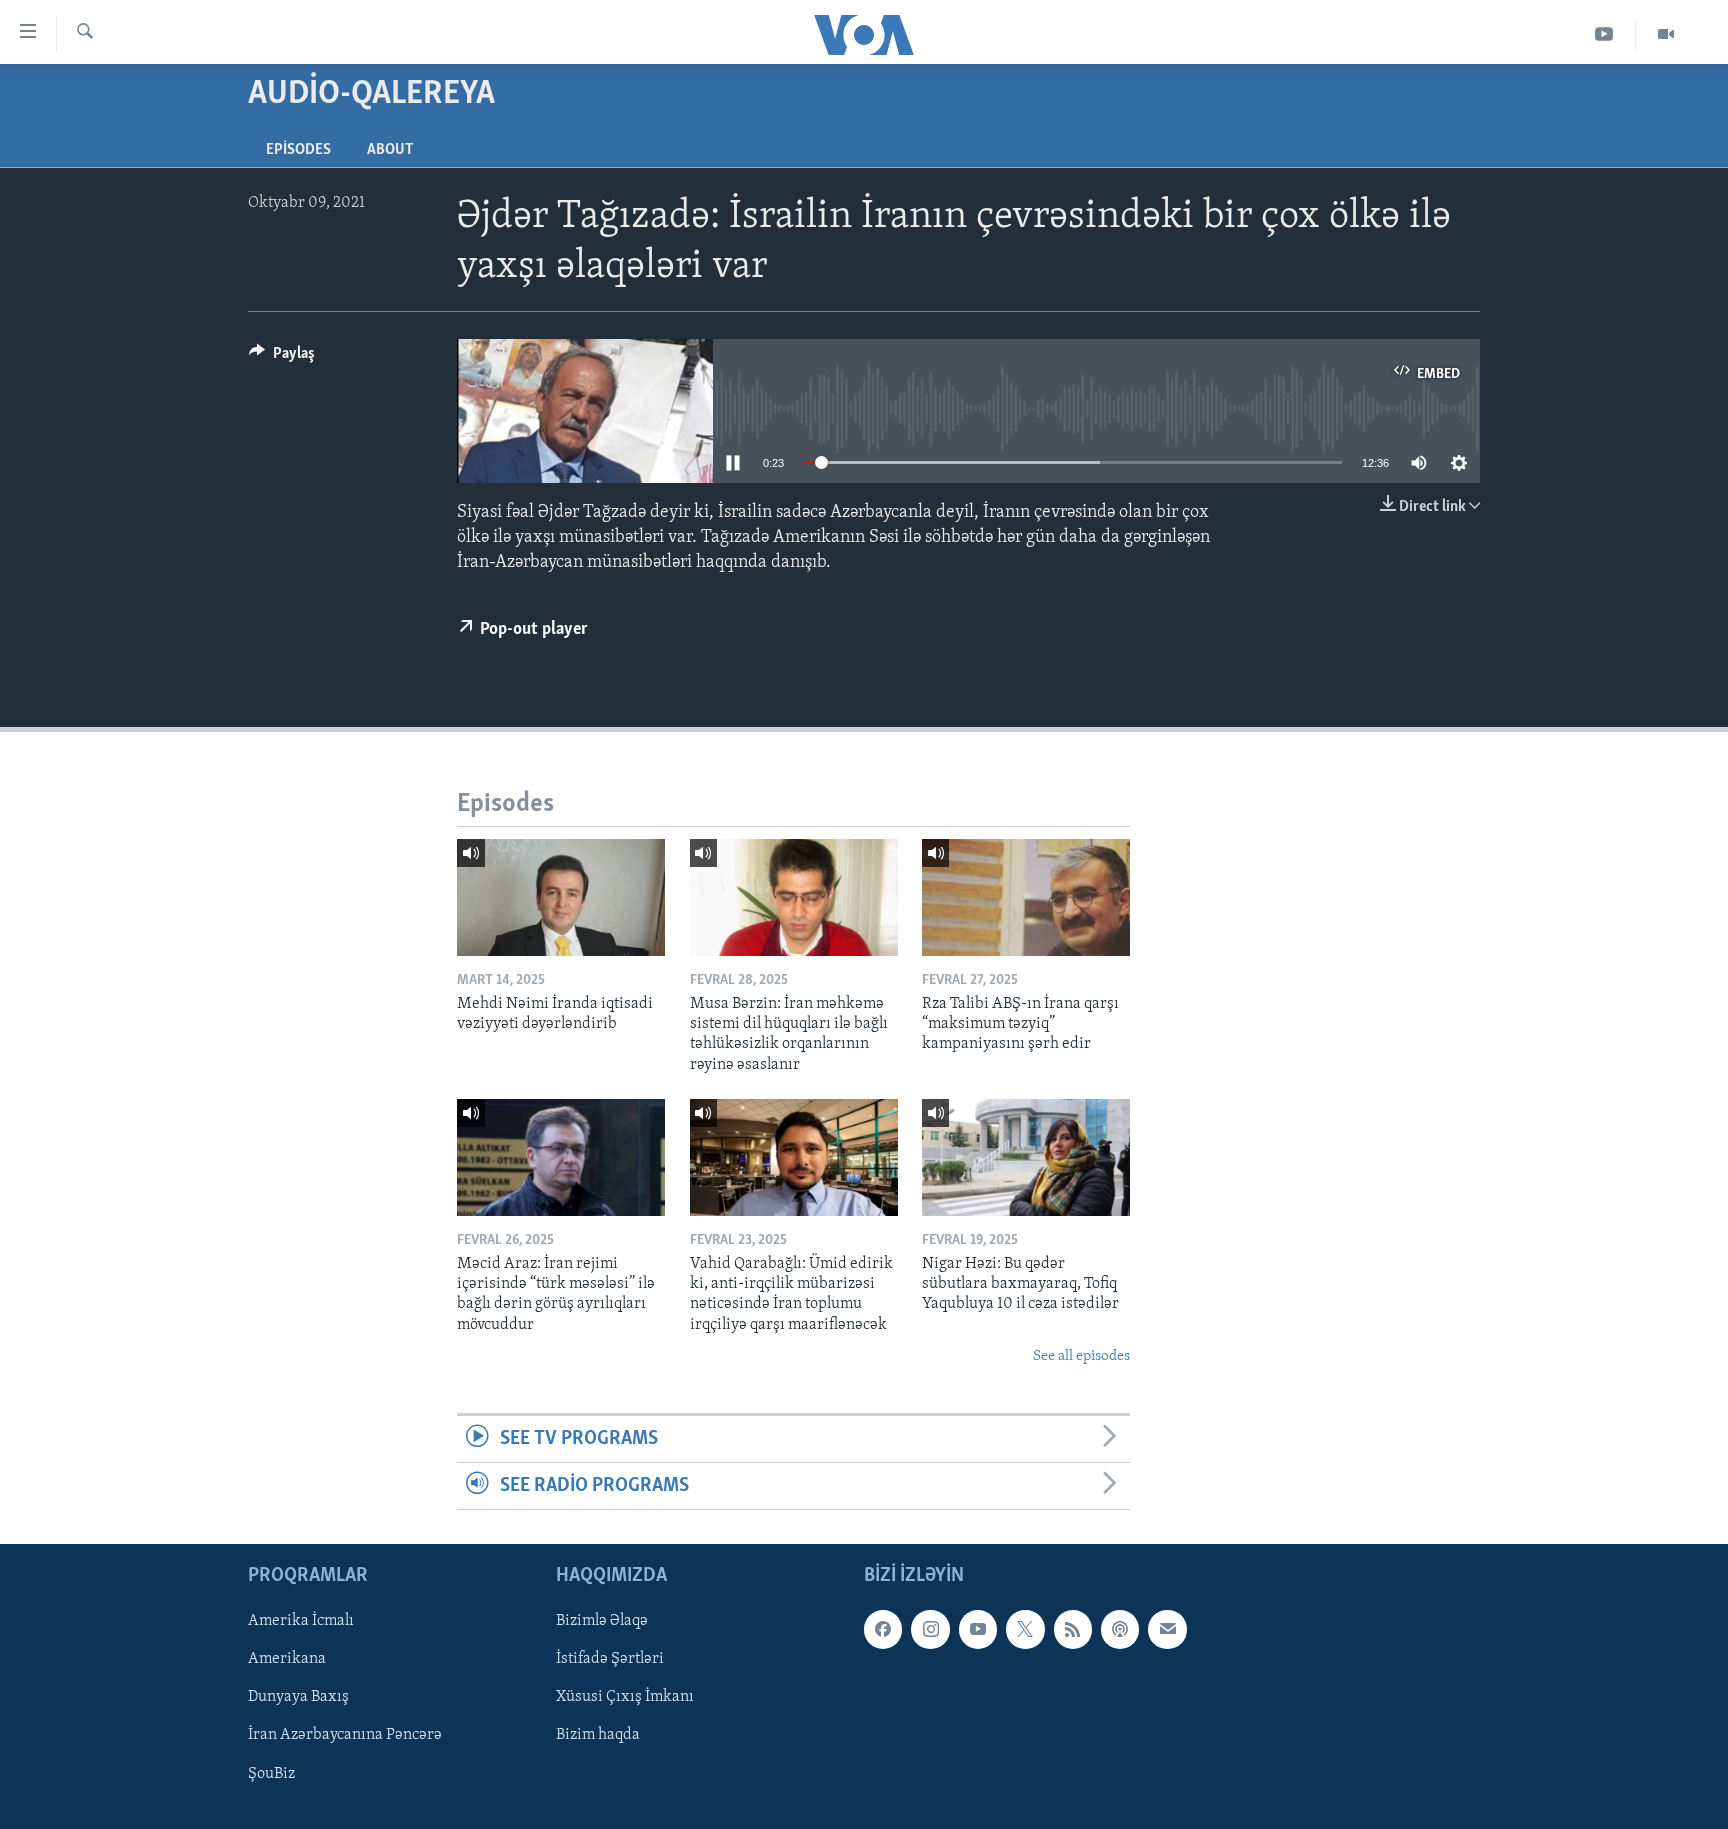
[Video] (1666, 34)
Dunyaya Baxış (298, 1698)
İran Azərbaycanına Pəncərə (345, 1736)
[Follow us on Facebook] (883, 1630)
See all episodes (1081, 1356)
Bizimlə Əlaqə (602, 1622)
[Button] (282, 358)
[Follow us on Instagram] (930, 1630)
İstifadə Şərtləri (610, 1660)
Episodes (298, 150)
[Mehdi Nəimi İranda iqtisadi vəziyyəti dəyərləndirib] (561, 897)
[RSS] (1073, 1630)
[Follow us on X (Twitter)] (1025, 1630)
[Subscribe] (1167, 1630)
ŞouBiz (271, 1774)
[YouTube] (1604, 34)
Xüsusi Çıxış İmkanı (625, 1698)
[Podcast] (1120, 1630)
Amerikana (287, 1660)
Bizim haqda (598, 1736)
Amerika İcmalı (301, 1622)
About (390, 150)
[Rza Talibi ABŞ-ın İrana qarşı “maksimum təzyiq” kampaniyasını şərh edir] (1026, 897)
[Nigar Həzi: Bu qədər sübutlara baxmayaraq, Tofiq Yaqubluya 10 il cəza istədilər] (1026, 1157)
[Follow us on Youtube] (978, 1630)
